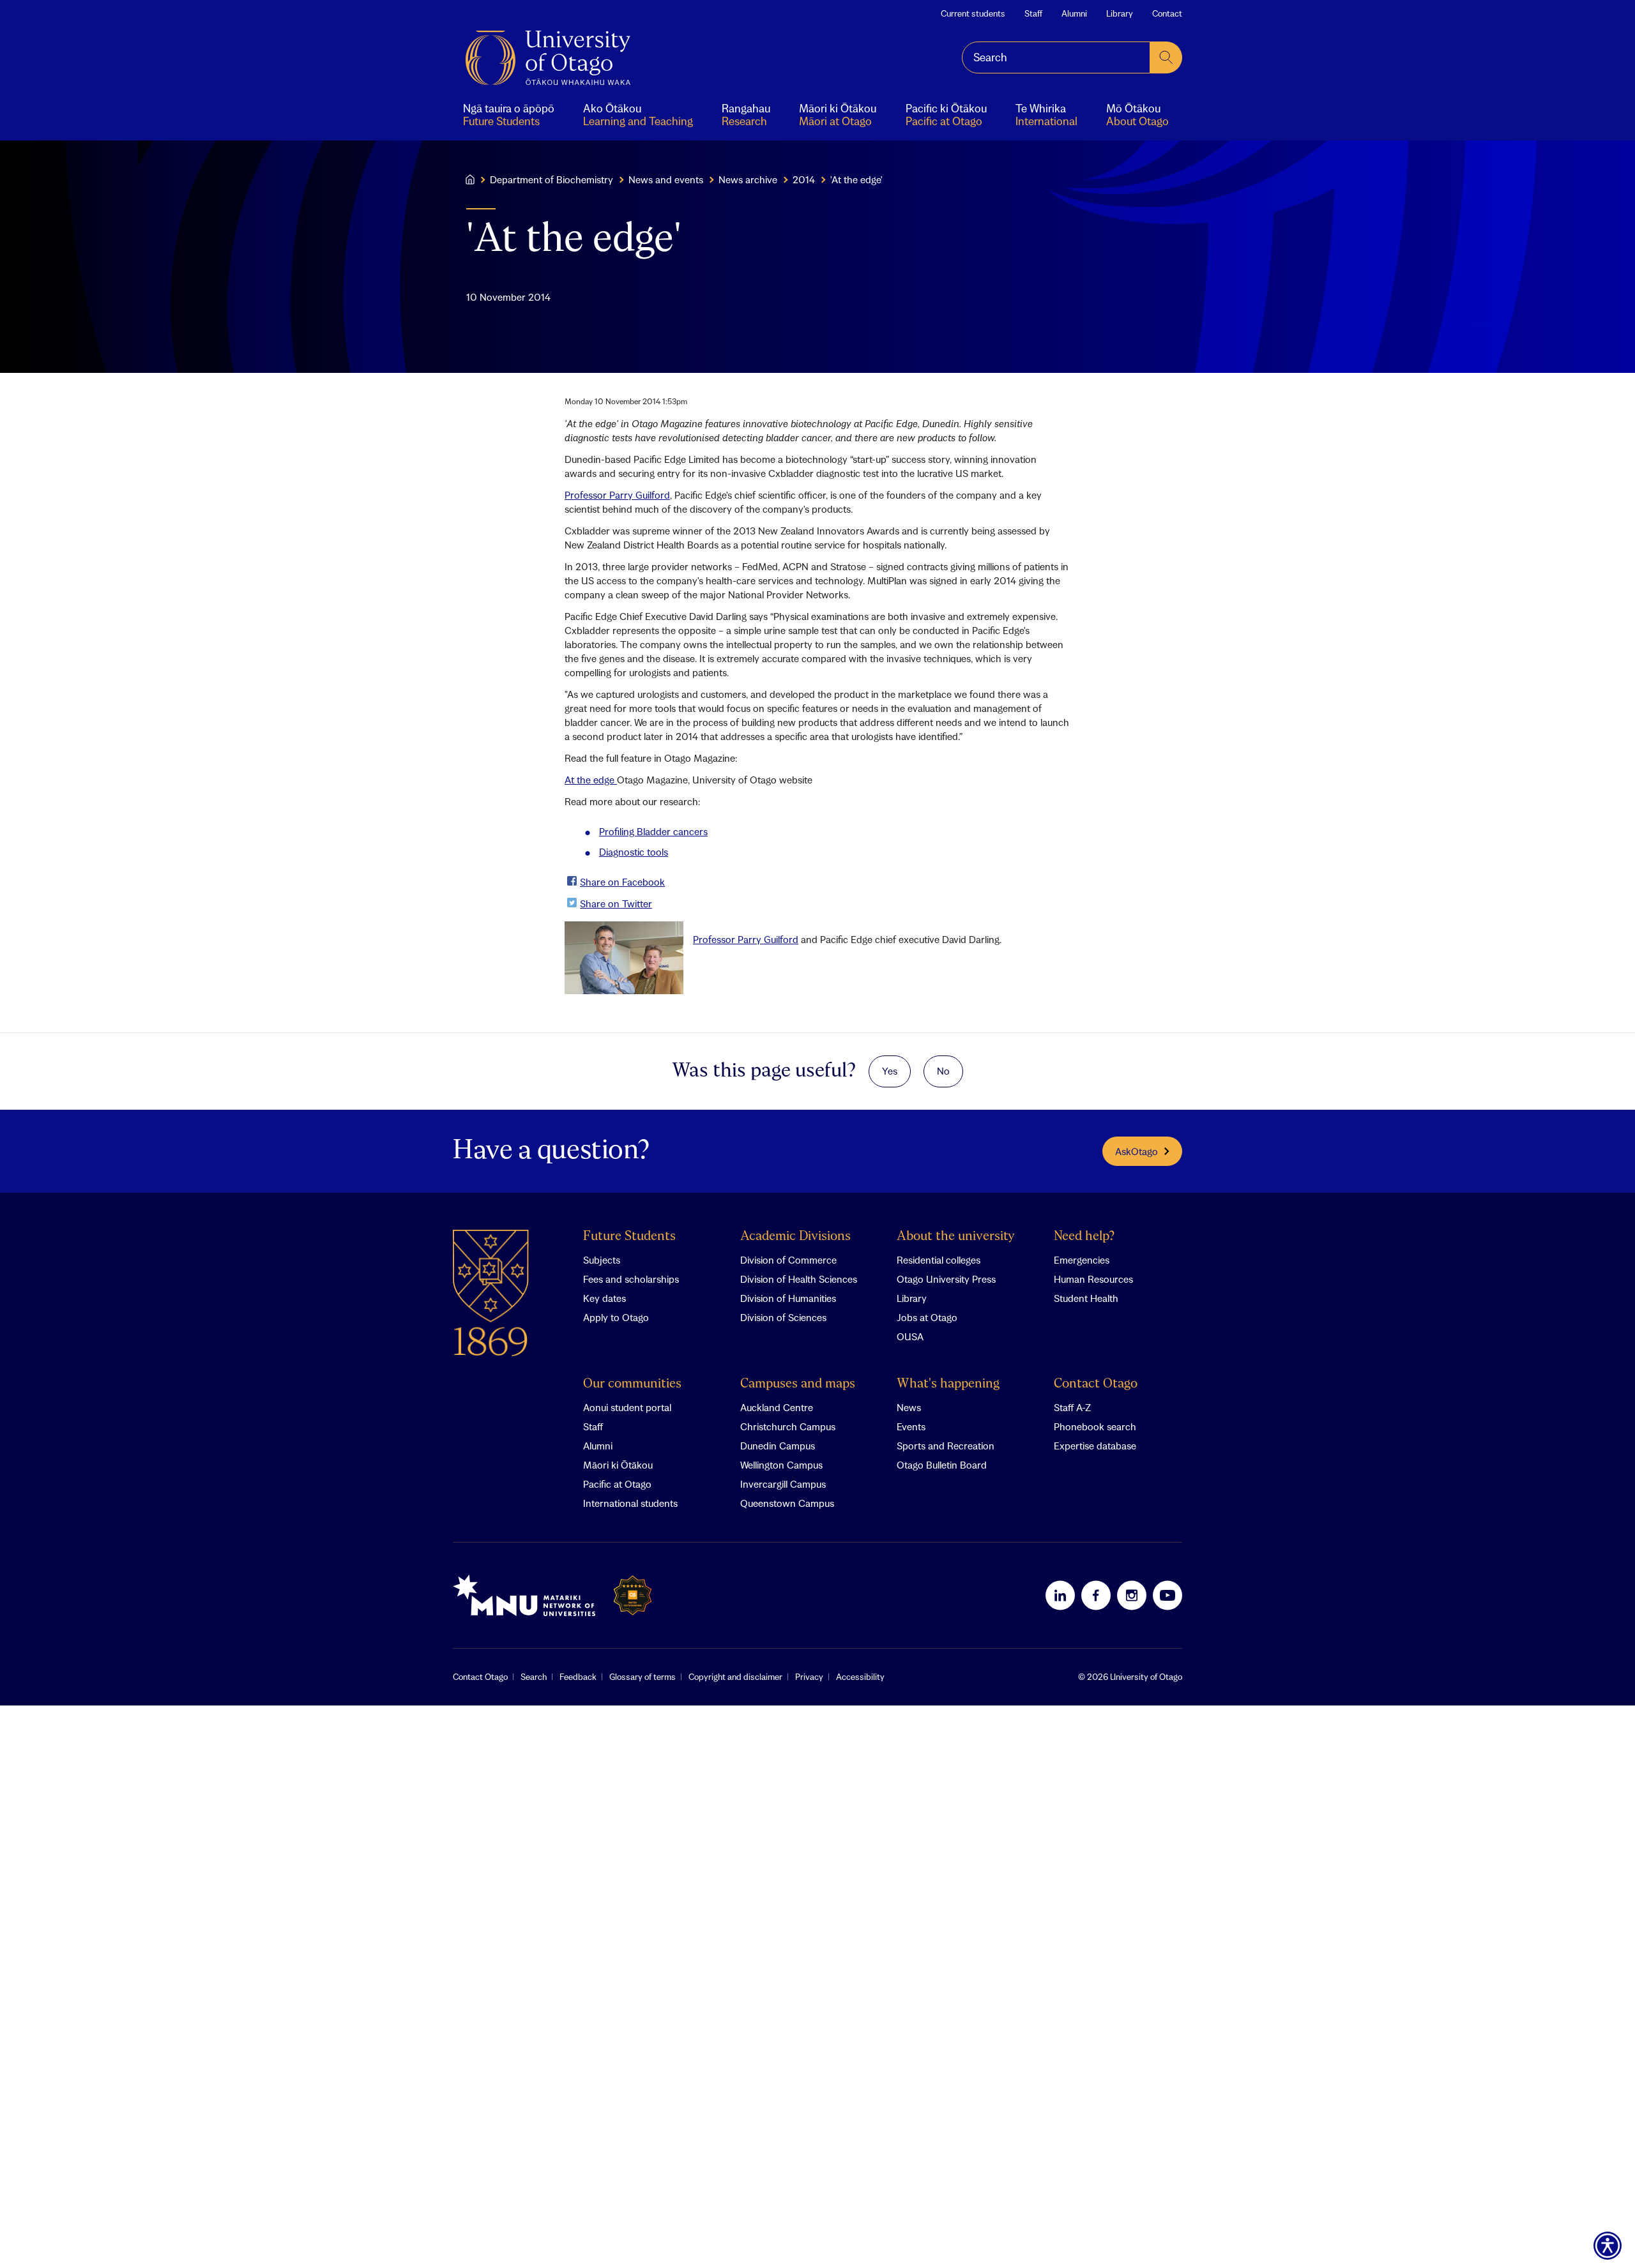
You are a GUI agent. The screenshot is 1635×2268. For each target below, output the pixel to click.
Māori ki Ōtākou (618, 1465)
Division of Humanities (788, 1298)
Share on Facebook (622, 882)
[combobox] (1056, 57)
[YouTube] (1167, 1595)
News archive (748, 179)
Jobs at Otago (927, 1317)
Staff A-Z (1072, 1407)
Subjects (602, 1260)
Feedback (578, 1677)
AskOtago (1137, 1151)
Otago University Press (946, 1279)
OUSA (910, 1336)
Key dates (605, 1298)
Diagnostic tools (634, 852)
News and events (666, 179)
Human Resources (1093, 1279)
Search (534, 1677)
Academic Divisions (795, 1236)
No (943, 1071)
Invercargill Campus (783, 1484)
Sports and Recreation (946, 1446)
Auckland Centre (777, 1407)
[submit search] (1166, 57)
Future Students (629, 1236)
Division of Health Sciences (799, 1279)
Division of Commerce (788, 1260)
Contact (1167, 13)
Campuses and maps (798, 1384)
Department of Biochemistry (551, 179)
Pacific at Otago (617, 1484)
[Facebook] (1096, 1595)
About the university (956, 1236)
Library (1120, 13)
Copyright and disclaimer (735, 1677)
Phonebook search (1095, 1426)
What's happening (948, 1384)
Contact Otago (1096, 1384)
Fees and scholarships (631, 1279)
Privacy (809, 1677)
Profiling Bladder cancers (653, 831)
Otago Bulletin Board (942, 1465)
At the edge (591, 780)
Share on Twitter (616, 903)
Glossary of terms (643, 1677)
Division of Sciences (783, 1317)
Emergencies (1082, 1260)
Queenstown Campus (787, 1503)
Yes (890, 1071)
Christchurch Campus (788, 1426)
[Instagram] (1132, 1595)
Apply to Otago (616, 1317)
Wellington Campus (781, 1465)
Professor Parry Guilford (617, 495)
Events (911, 1426)
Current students (973, 13)
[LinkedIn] (1060, 1595)
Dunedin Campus (778, 1446)
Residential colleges (939, 1260)
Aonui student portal (627, 1407)
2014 (804, 179)
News (909, 1407)
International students (630, 1503)
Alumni (1074, 13)
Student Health (1086, 1298)
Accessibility (860, 1677)
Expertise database (1095, 1446)
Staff (1033, 13)
